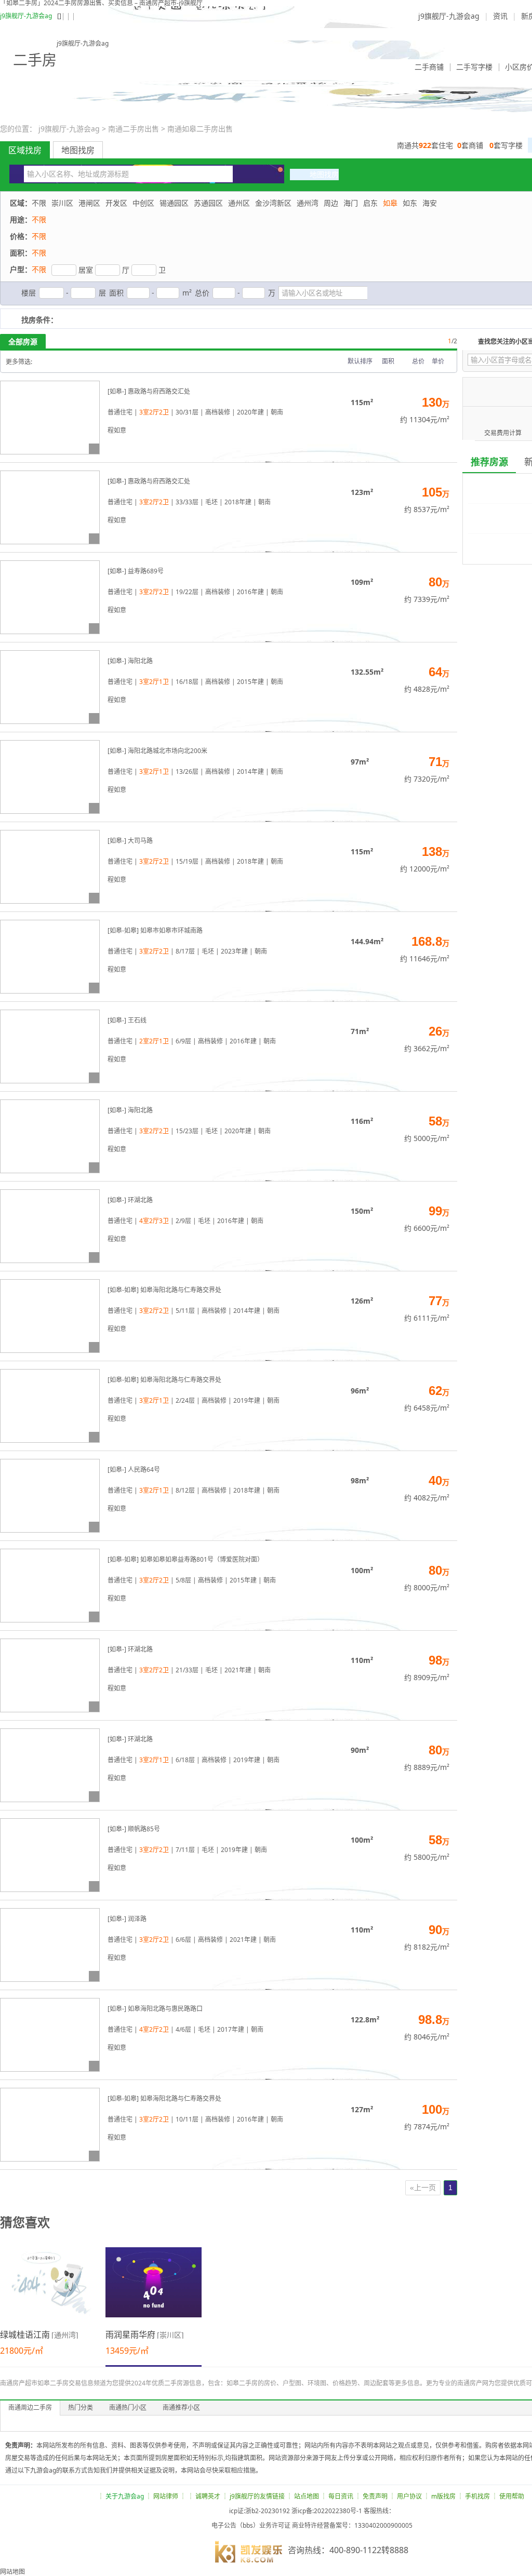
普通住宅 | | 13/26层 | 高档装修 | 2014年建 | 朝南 (195, 772)
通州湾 (308, 203)
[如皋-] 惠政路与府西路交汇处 (149, 391)
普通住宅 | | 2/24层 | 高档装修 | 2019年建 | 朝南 (194, 1400)
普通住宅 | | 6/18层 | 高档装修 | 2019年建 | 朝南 (194, 1760)
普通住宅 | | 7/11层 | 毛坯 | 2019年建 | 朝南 (187, 1850)
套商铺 (470, 145)
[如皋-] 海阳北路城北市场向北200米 (157, 751)
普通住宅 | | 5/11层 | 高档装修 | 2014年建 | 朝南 (194, 1311)
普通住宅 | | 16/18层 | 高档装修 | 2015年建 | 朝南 (195, 682)
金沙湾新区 (273, 203)
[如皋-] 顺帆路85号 (134, 1829)
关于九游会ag (125, 2496)
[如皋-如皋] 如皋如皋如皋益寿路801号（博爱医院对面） (185, 1559)
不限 (39, 203)
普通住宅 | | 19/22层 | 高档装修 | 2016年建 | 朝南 (195, 592)
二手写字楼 (474, 67)
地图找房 (78, 150)
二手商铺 (429, 67)
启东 (370, 203)
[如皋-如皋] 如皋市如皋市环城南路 (155, 930)
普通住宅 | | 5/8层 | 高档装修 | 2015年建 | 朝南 (192, 1580)
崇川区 (62, 203)
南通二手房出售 (134, 129)
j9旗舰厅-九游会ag (26, 16)
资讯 (500, 16)
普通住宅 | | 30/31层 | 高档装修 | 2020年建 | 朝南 (195, 412)
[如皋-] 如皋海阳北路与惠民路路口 (155, 2009)
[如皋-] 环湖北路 (130, 1200)
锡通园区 (174, 203)
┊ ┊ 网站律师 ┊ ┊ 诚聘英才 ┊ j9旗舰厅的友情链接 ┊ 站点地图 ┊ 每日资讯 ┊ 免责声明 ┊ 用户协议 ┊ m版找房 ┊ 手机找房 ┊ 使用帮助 (311, 2496)
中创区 (143, 203)
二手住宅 (388, 67)
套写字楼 (506, 145)
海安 (430, 203)
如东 (410, 203)
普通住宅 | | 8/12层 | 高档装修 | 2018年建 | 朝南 (194, 1490)
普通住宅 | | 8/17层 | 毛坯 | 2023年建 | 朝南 (187, 951)
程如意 (117, 430)
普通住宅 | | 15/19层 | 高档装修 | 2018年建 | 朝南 (195, 861)
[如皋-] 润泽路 (127, 1919)
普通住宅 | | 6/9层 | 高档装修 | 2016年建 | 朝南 (192, 1041)
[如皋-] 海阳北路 (130, 661)
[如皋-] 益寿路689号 (136, 571)
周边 (331, 203)
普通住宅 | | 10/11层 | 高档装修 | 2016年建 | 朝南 (195, 2119)
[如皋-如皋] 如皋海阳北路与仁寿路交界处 (164, 1290)
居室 (86, 270)
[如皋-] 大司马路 (130, 841)
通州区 (239, 203)
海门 (351, 203)
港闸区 (89, 203)
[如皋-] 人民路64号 (134, 1470)
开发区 (116, 203)
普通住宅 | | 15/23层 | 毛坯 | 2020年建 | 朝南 (189, 1131)
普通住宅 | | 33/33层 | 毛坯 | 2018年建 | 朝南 (189, 502)
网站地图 (12, 2572)
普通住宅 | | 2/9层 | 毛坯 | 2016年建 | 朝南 (185, 1221)
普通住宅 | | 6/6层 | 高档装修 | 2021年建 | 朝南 (192, 1940)
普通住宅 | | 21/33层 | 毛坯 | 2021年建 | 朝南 (189, 1670)
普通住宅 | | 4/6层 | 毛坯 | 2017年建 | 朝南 (185, 2029)
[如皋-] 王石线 (127, 1020)
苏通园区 (208, 203)
